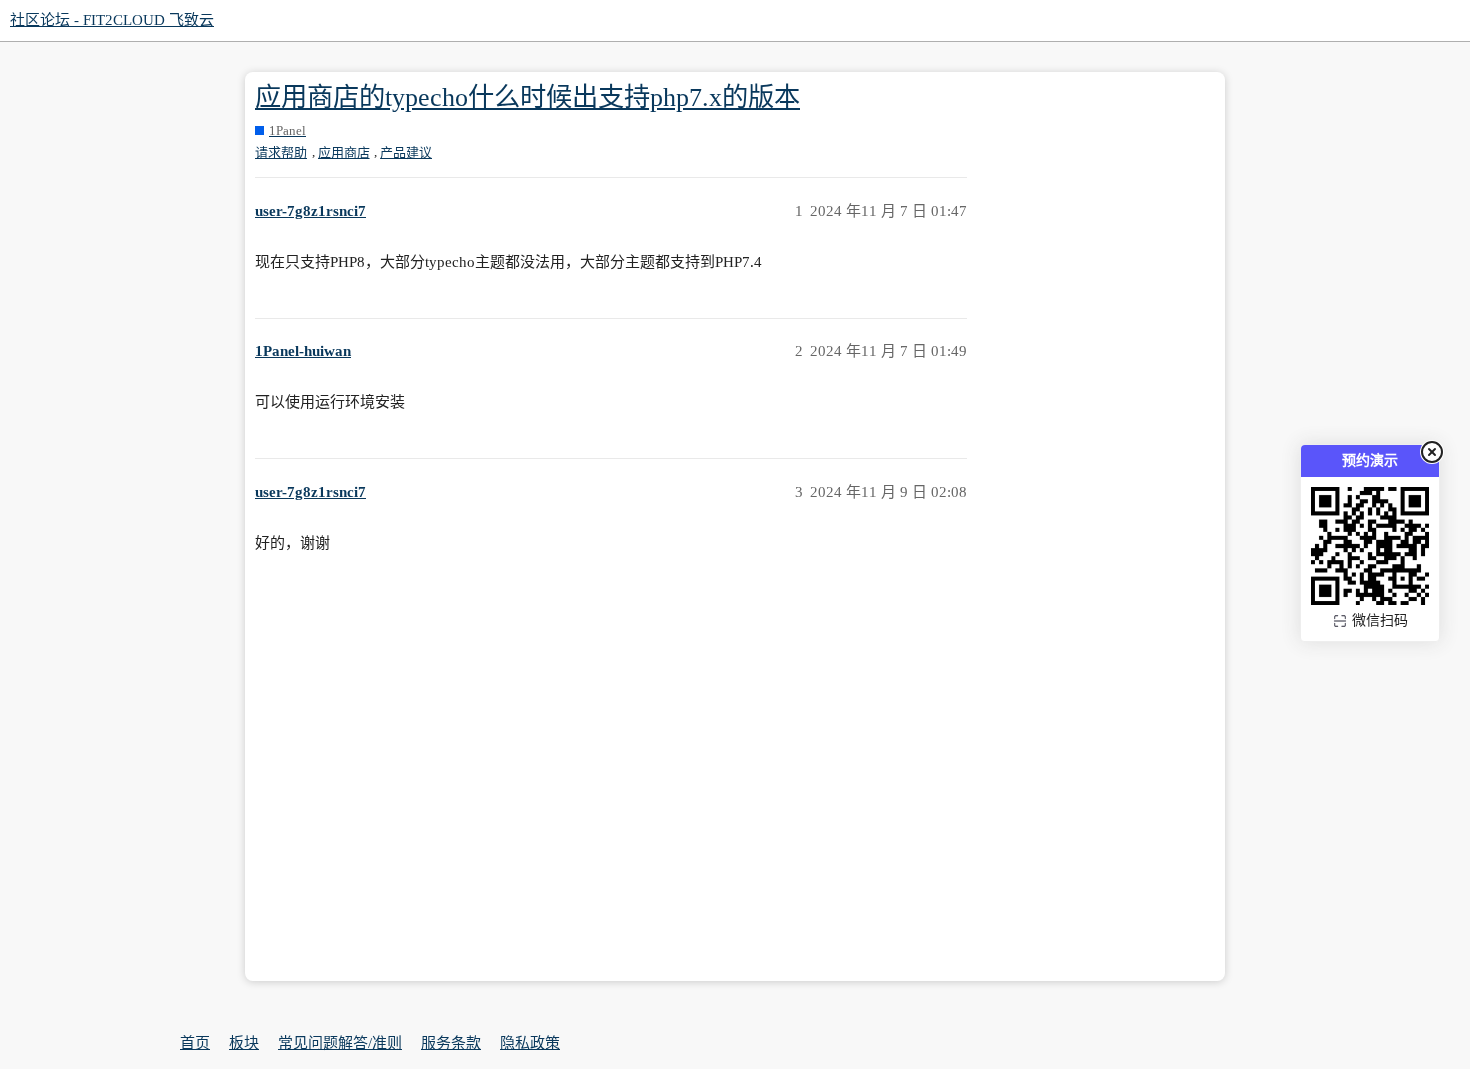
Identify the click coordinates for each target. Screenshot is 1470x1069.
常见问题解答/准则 (340, 1043)
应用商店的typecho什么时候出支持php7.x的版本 (527, 97)
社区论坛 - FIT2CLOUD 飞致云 (112, 20)
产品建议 (406, 152)
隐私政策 (530, 1043)
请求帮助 (281, 152)
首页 (195, 1043)
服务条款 (451, 1043)
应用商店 (344, 152)
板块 (244, 1043)
